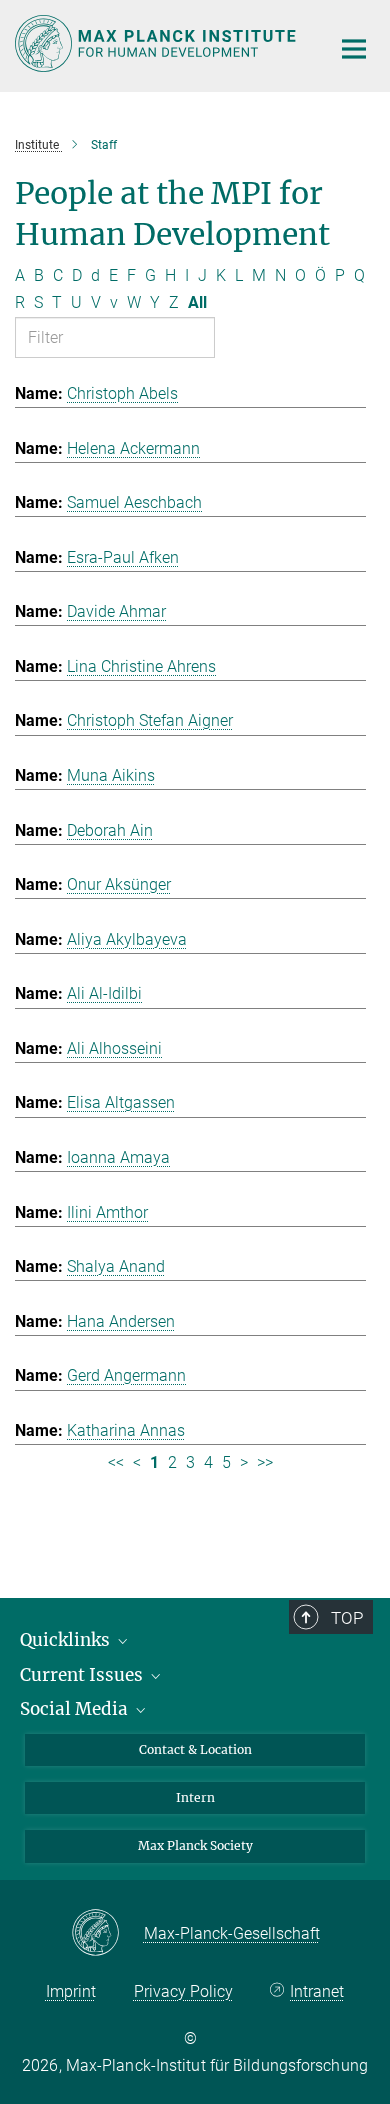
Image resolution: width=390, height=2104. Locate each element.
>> (265, 1462)
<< (116, 1462)
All (197, 302)
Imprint (71, 1991)
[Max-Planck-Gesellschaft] (107, 1934)
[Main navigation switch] (354, 49)
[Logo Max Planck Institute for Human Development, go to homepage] (157, 43)
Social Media (76, 1709)
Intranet (317, 1991)
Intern (195, 1797)
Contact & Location (195, 1749)
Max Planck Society (195, 1845)
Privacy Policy (183, 1991)
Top (347, 1618)
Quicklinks (67, 1640)
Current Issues (83, 1675)
